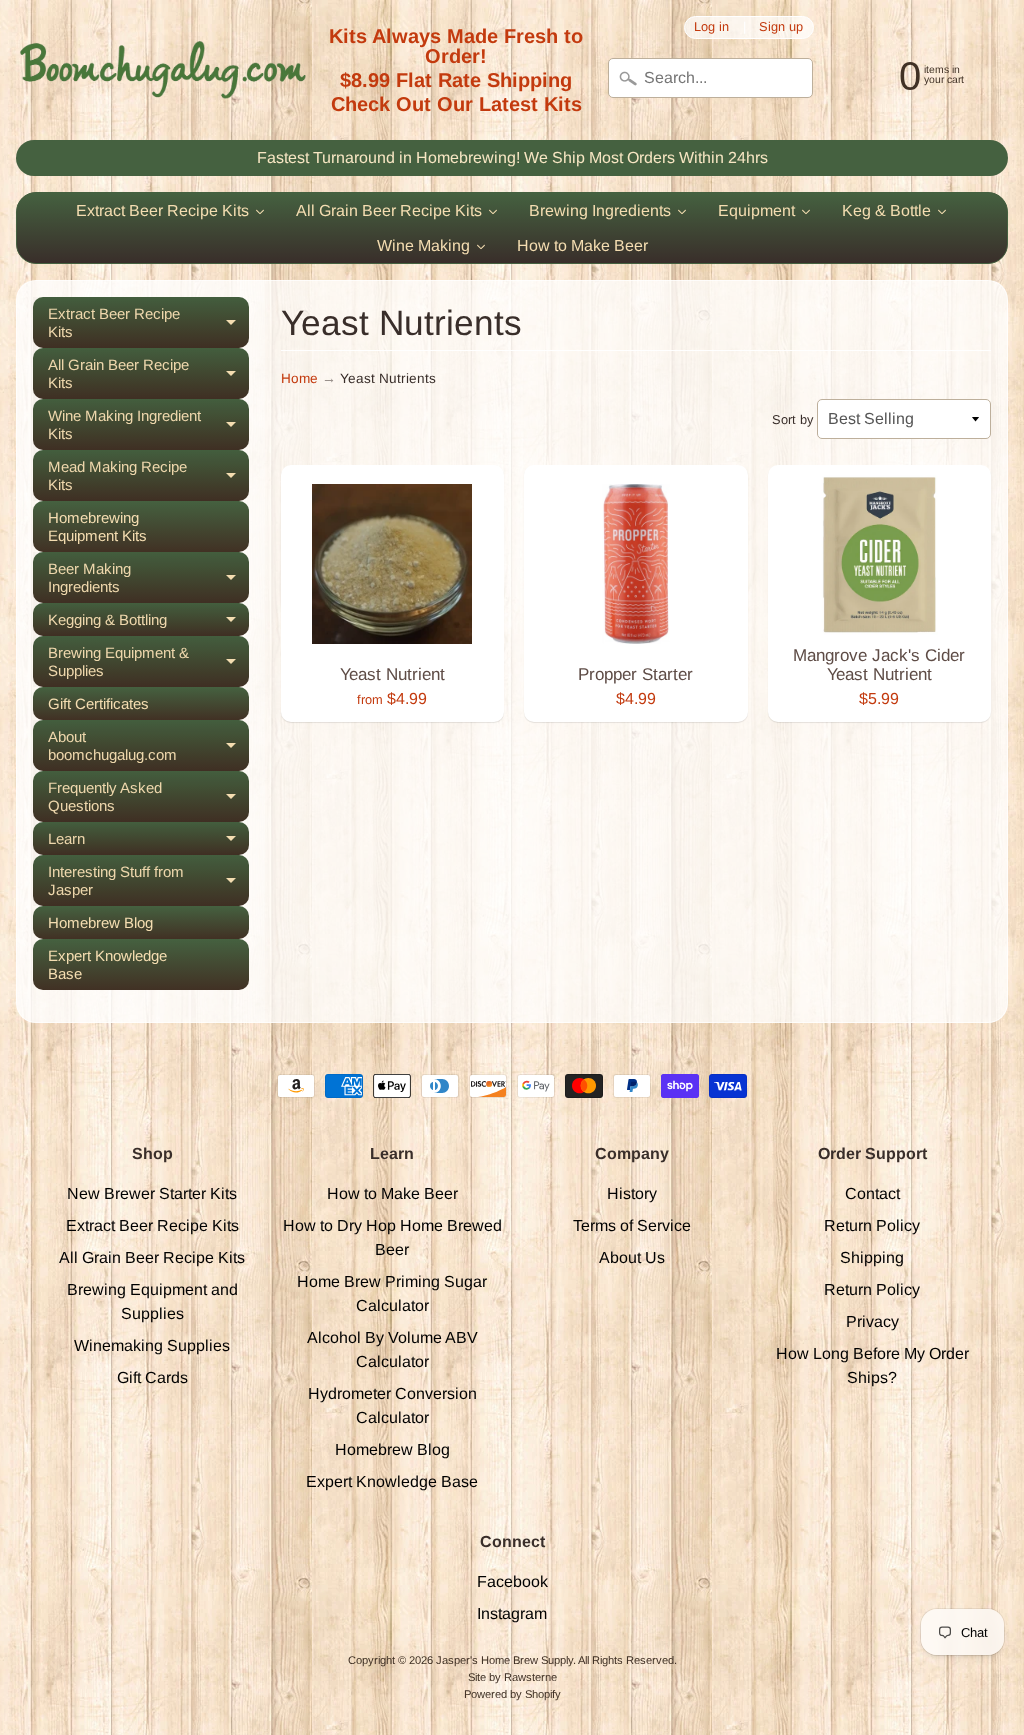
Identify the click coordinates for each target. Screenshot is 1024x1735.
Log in (711, 27)
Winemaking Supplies (152, 1345)
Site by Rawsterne (512, 1677)
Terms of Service (632, 1225)
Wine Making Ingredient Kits (148, 425)
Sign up (781, 27)
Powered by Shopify (512, 1694)
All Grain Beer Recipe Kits (148, 374)
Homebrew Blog (100, 922)
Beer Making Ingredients (148, 578)
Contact (872, 1193)
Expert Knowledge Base (107, 964)
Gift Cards (152, 1377)
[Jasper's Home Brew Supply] (162, 70)
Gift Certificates (98, 703)
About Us (632, 1257)
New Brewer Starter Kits (152, 1193)
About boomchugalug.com (148, 746)
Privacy (872, 1321)
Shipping (872, 1257)
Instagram (512, 1613)
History (632, 1193)
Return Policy (872, 1225)
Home (299, 378)
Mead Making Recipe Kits (148, 476)
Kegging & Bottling (148, 623)
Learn (148, 842)
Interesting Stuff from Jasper (148, 881)
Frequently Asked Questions (148, 797)
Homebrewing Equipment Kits (97, 526)
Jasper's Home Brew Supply (504, 1660)
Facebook (512, 1581)
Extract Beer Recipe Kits (148, 323)
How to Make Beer (392, 1193)
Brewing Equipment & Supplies (148, 662)
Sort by (792, 419)
